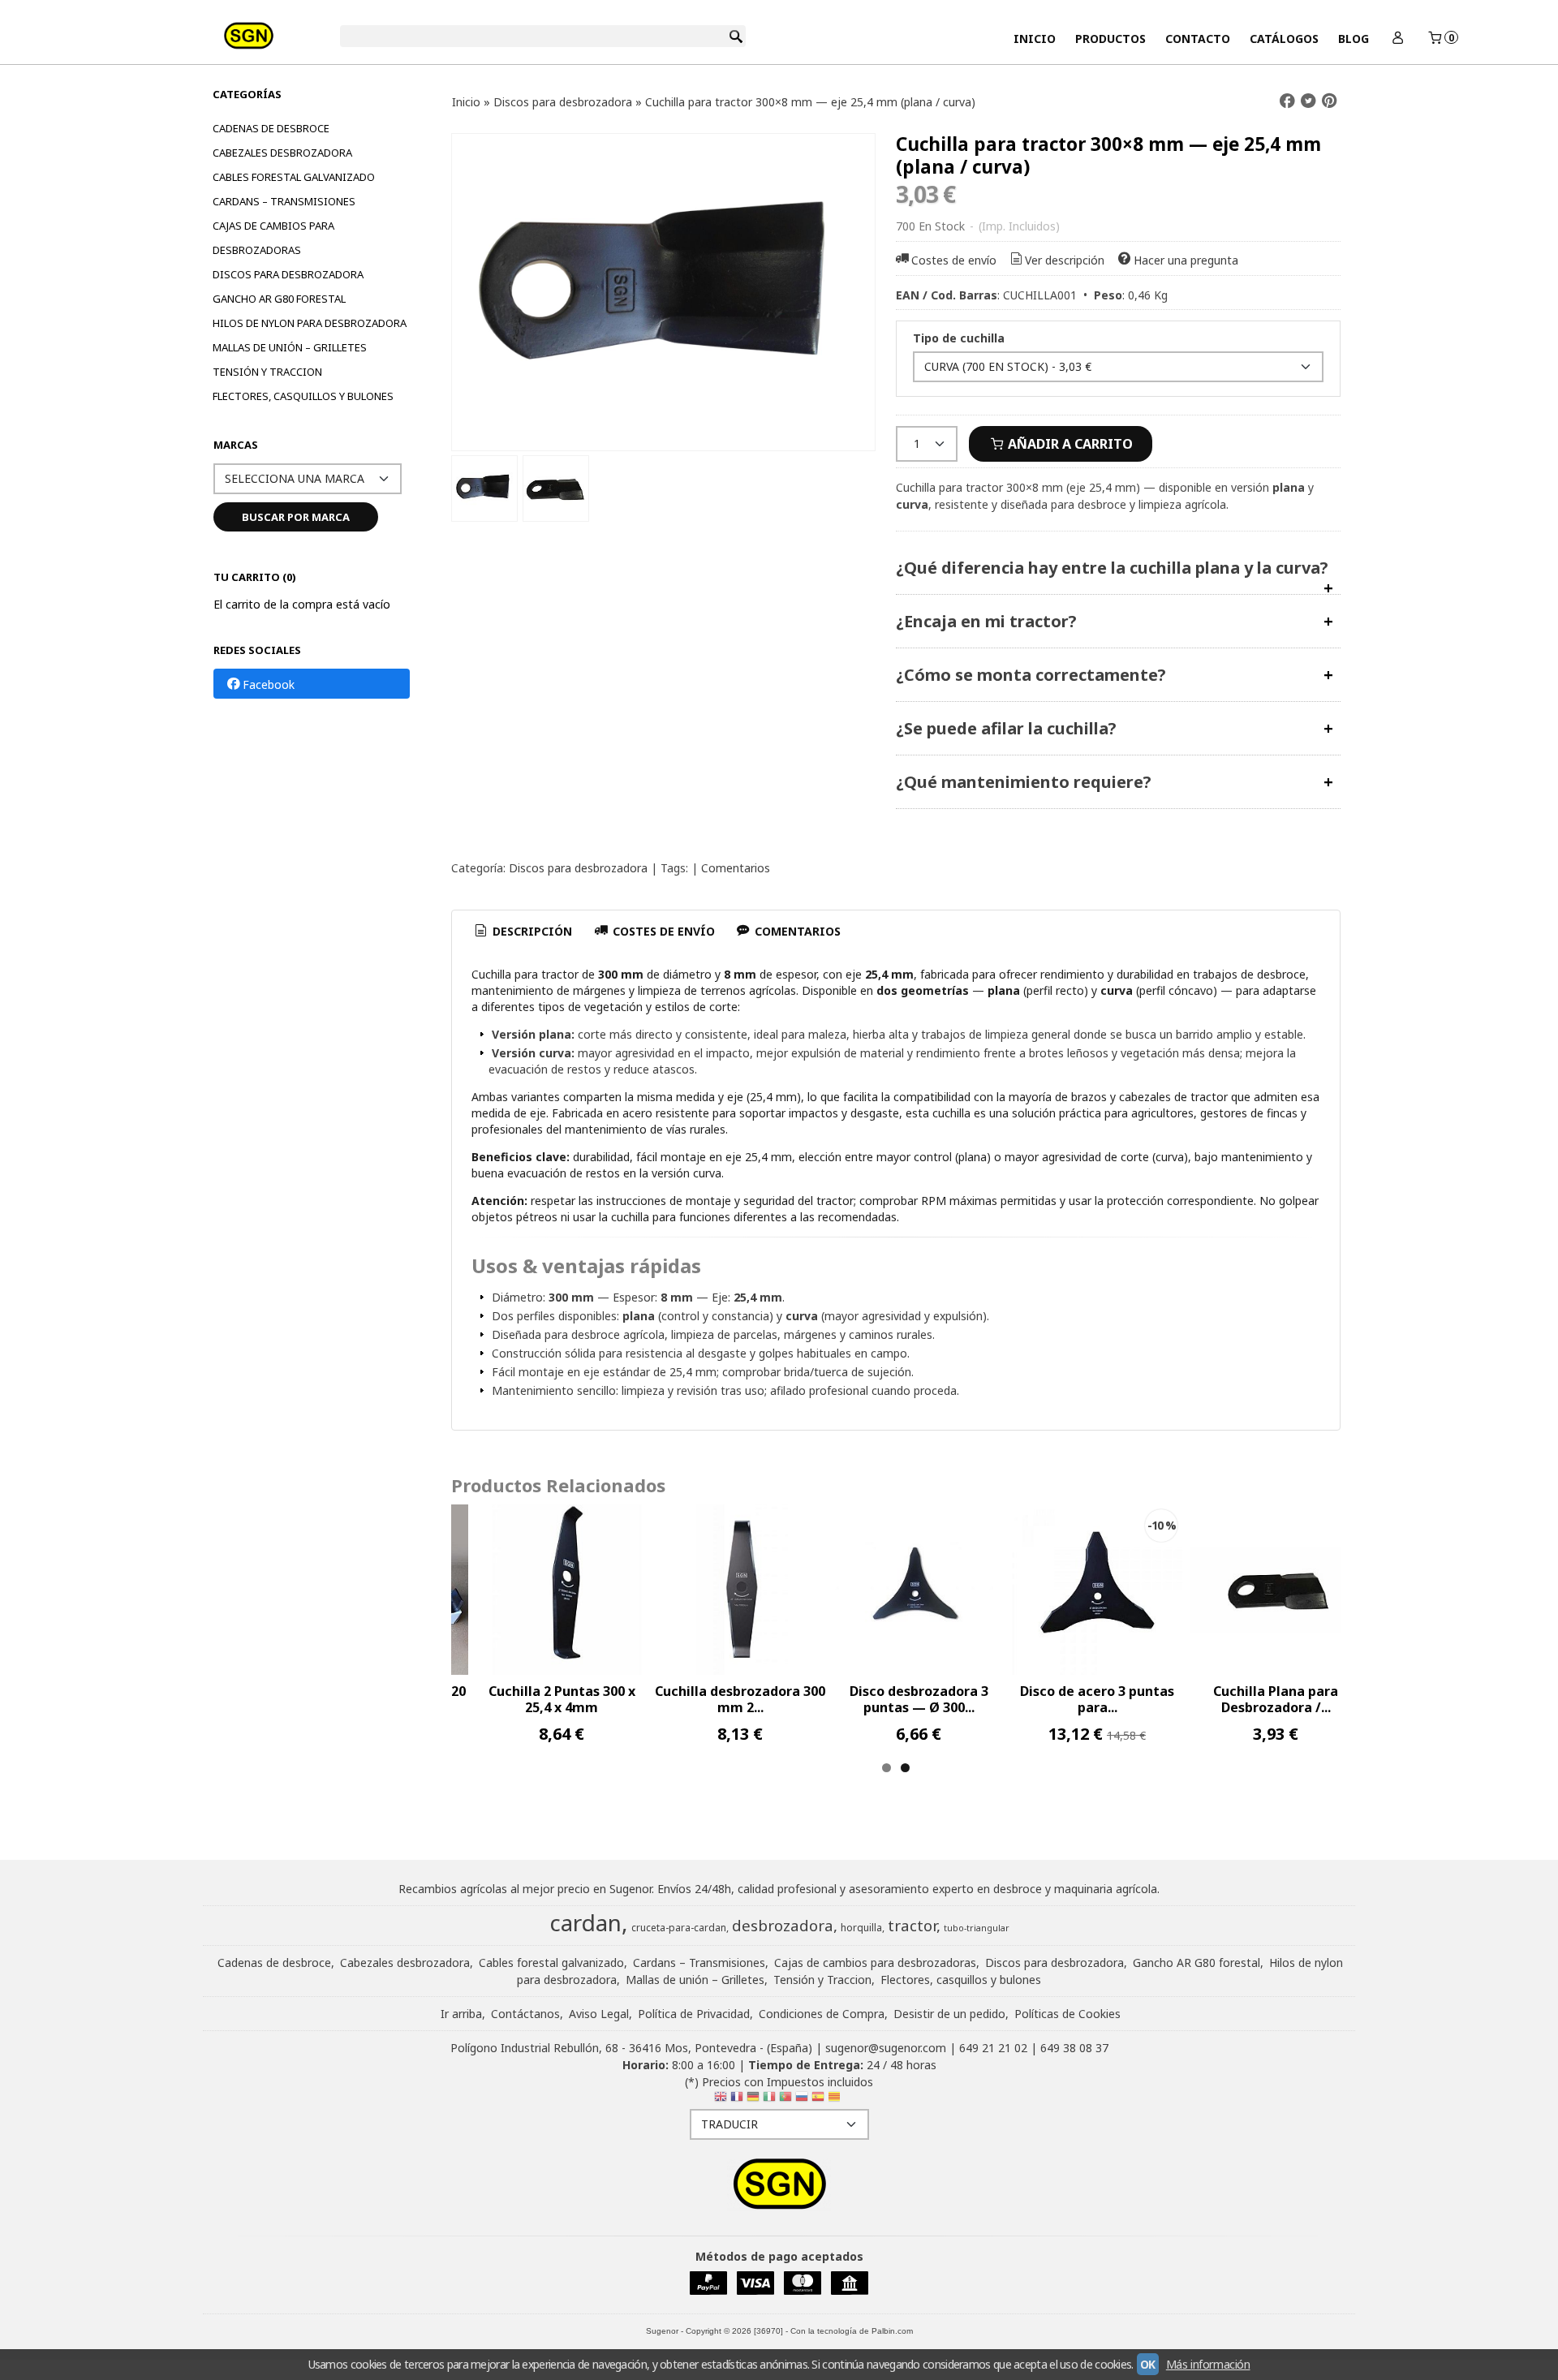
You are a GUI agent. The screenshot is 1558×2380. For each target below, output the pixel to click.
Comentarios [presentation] (796, 931)
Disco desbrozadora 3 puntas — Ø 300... (919, 1699)
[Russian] (802, 2100)
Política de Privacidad (694, 2014)
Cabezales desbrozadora (282, 153)
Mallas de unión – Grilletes (290, 347)
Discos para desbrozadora (288, 274)
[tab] (523, 932)
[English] (721, 2100)
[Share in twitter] (1308, 101)
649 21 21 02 (993, 2048)
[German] (753, 2100)
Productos (1110, 39)
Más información (1208, 2364)
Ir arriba (461, 2014)
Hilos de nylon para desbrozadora (310, 323)
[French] (737, 2100)
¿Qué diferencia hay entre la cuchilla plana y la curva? (1112, 568)
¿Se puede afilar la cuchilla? (1006, 728)
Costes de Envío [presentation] (662, 931)
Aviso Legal (599, 2014)
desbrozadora (783, 1925)
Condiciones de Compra (822, 2014)
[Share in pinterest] (1329, 101)
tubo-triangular (977, 1928)
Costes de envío (954, 260)
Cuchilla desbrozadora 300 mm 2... (740, 1699)
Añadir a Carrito (1069, 444)
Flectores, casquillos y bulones (303, 396)
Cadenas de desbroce (271, 128)
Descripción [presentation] (531, 931)
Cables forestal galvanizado (294, 177)
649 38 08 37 (1074, 2048)
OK (1148, 2364)
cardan (585, 1922)
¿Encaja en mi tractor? (986, 621)
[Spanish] (818, 2100)
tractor (912, 1925)
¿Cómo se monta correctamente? (1031, 675)
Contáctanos (525, 2014)
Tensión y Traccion (267, 372)
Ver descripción (1065, 260)
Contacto (1198, 39)
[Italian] (769, 2100)
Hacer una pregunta (1186, 260)
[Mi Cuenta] (1397, 39)
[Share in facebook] (1287, 101)
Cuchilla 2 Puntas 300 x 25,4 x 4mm (562, 1699)
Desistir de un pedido (949, 2014)
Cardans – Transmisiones (284, 201)
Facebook (269, 684)
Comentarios (736, 868)
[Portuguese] (785, 2100)
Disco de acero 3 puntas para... (1097, 1699)
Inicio (1035, 39)
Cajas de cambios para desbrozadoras (273, 238)
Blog (1354, 39)
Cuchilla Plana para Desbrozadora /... (1276, 1699)
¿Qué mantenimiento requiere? (1024, 782)
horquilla (861, 1928)
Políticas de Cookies (1067, 2014)
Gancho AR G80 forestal (279, 299)
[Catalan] (836, 2100)
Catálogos (1284, 39)
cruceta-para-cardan (679, 1928)
